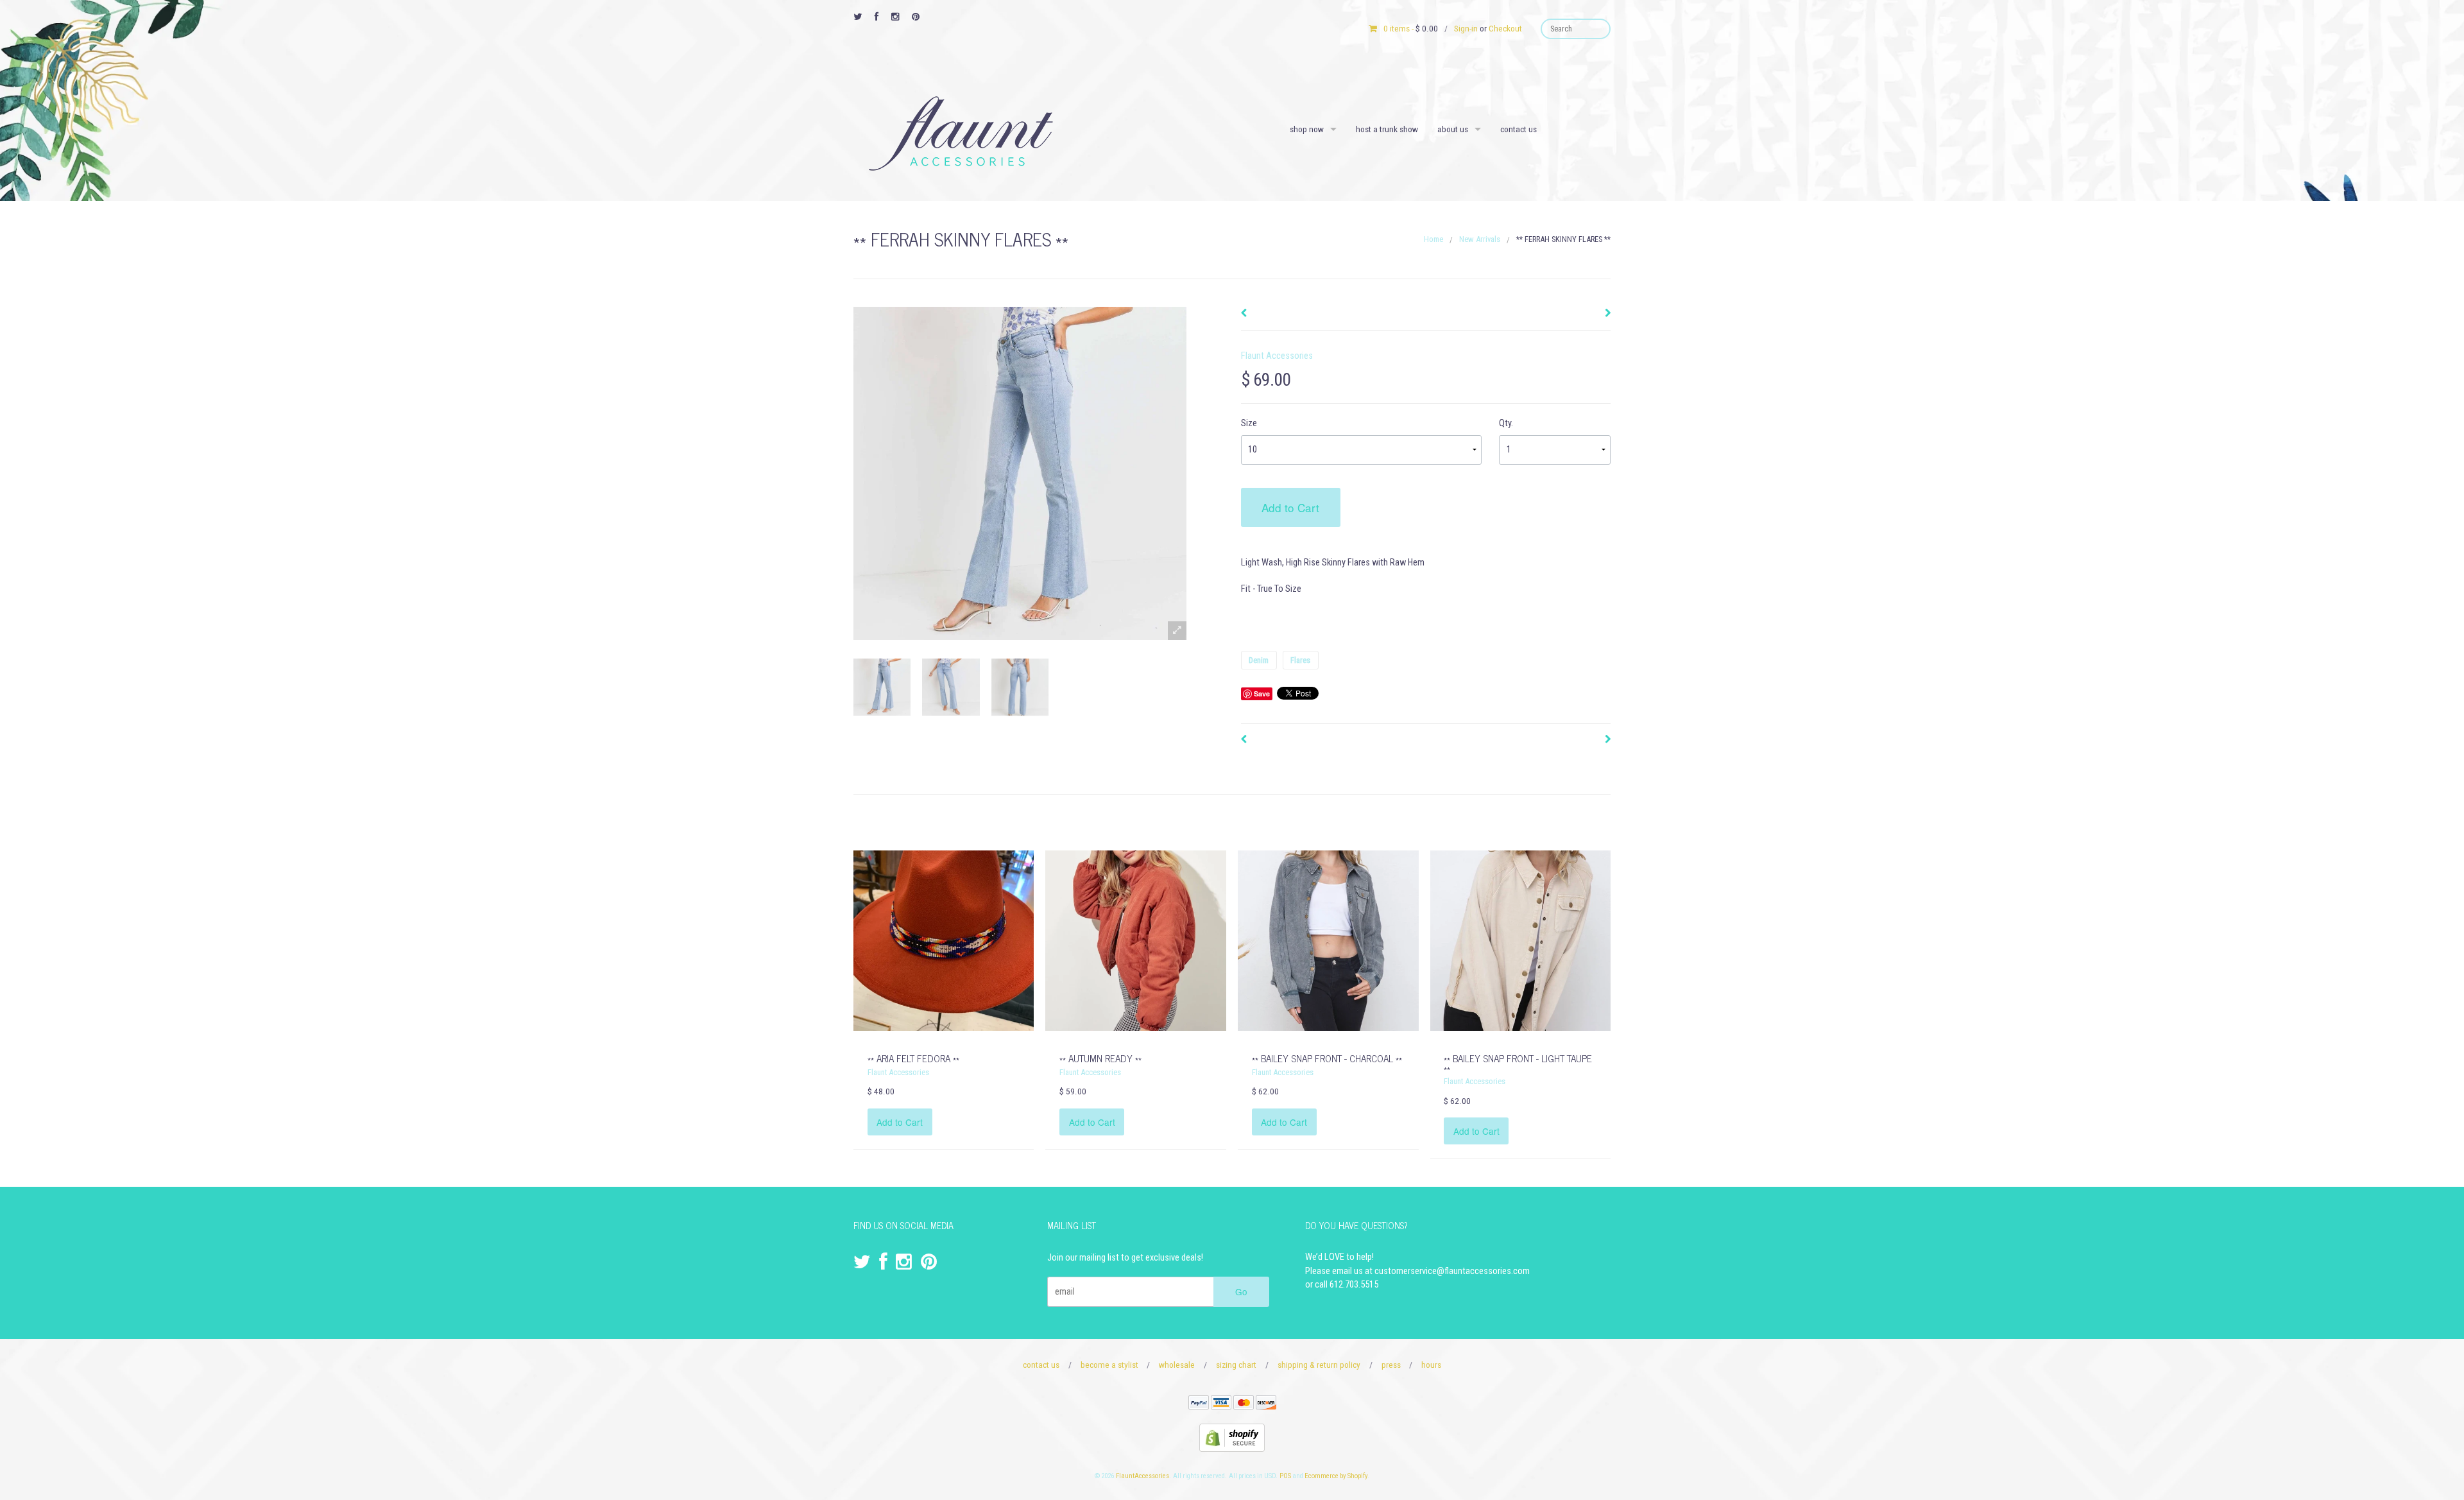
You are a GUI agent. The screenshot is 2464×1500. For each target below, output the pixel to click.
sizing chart (1236, 1365)
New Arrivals (1480, 239)
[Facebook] (877, 17)
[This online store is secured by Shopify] (1232, 1437)
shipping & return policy (1319, 1365)
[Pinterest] (916, 17)
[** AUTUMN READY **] (1135, 940)
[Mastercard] (1244, 1405)
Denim (1259, 660)
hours (1431, 1365)
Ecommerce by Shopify (1336, 1476)
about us (1453, 129)
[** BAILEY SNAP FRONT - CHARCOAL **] (1328, 940)
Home (1433, 239)
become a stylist (1109, 1365)
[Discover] (1266, 1405)
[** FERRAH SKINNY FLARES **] (882, 687)
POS (1285, 1476)
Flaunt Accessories (1277, 356)
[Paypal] (1199, 1405)
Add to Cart (1290, 507)
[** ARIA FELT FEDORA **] (944, 940)
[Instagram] (895, 17)
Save (1262, 694)
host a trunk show (1387, 129)
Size (1249, 423)
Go (1241, 1291)
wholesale (1177, 1365)
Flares (1300, 660)
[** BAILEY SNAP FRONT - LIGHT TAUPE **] (1520, 940)
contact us (1519, 129)
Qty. (1506, 423)
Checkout (1505, 28)
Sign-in (1466, 28)
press (1391, 1365)
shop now (1307, 129)
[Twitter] (858, 17)
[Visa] (1221, 1405)
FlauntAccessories (1142, 1476)
